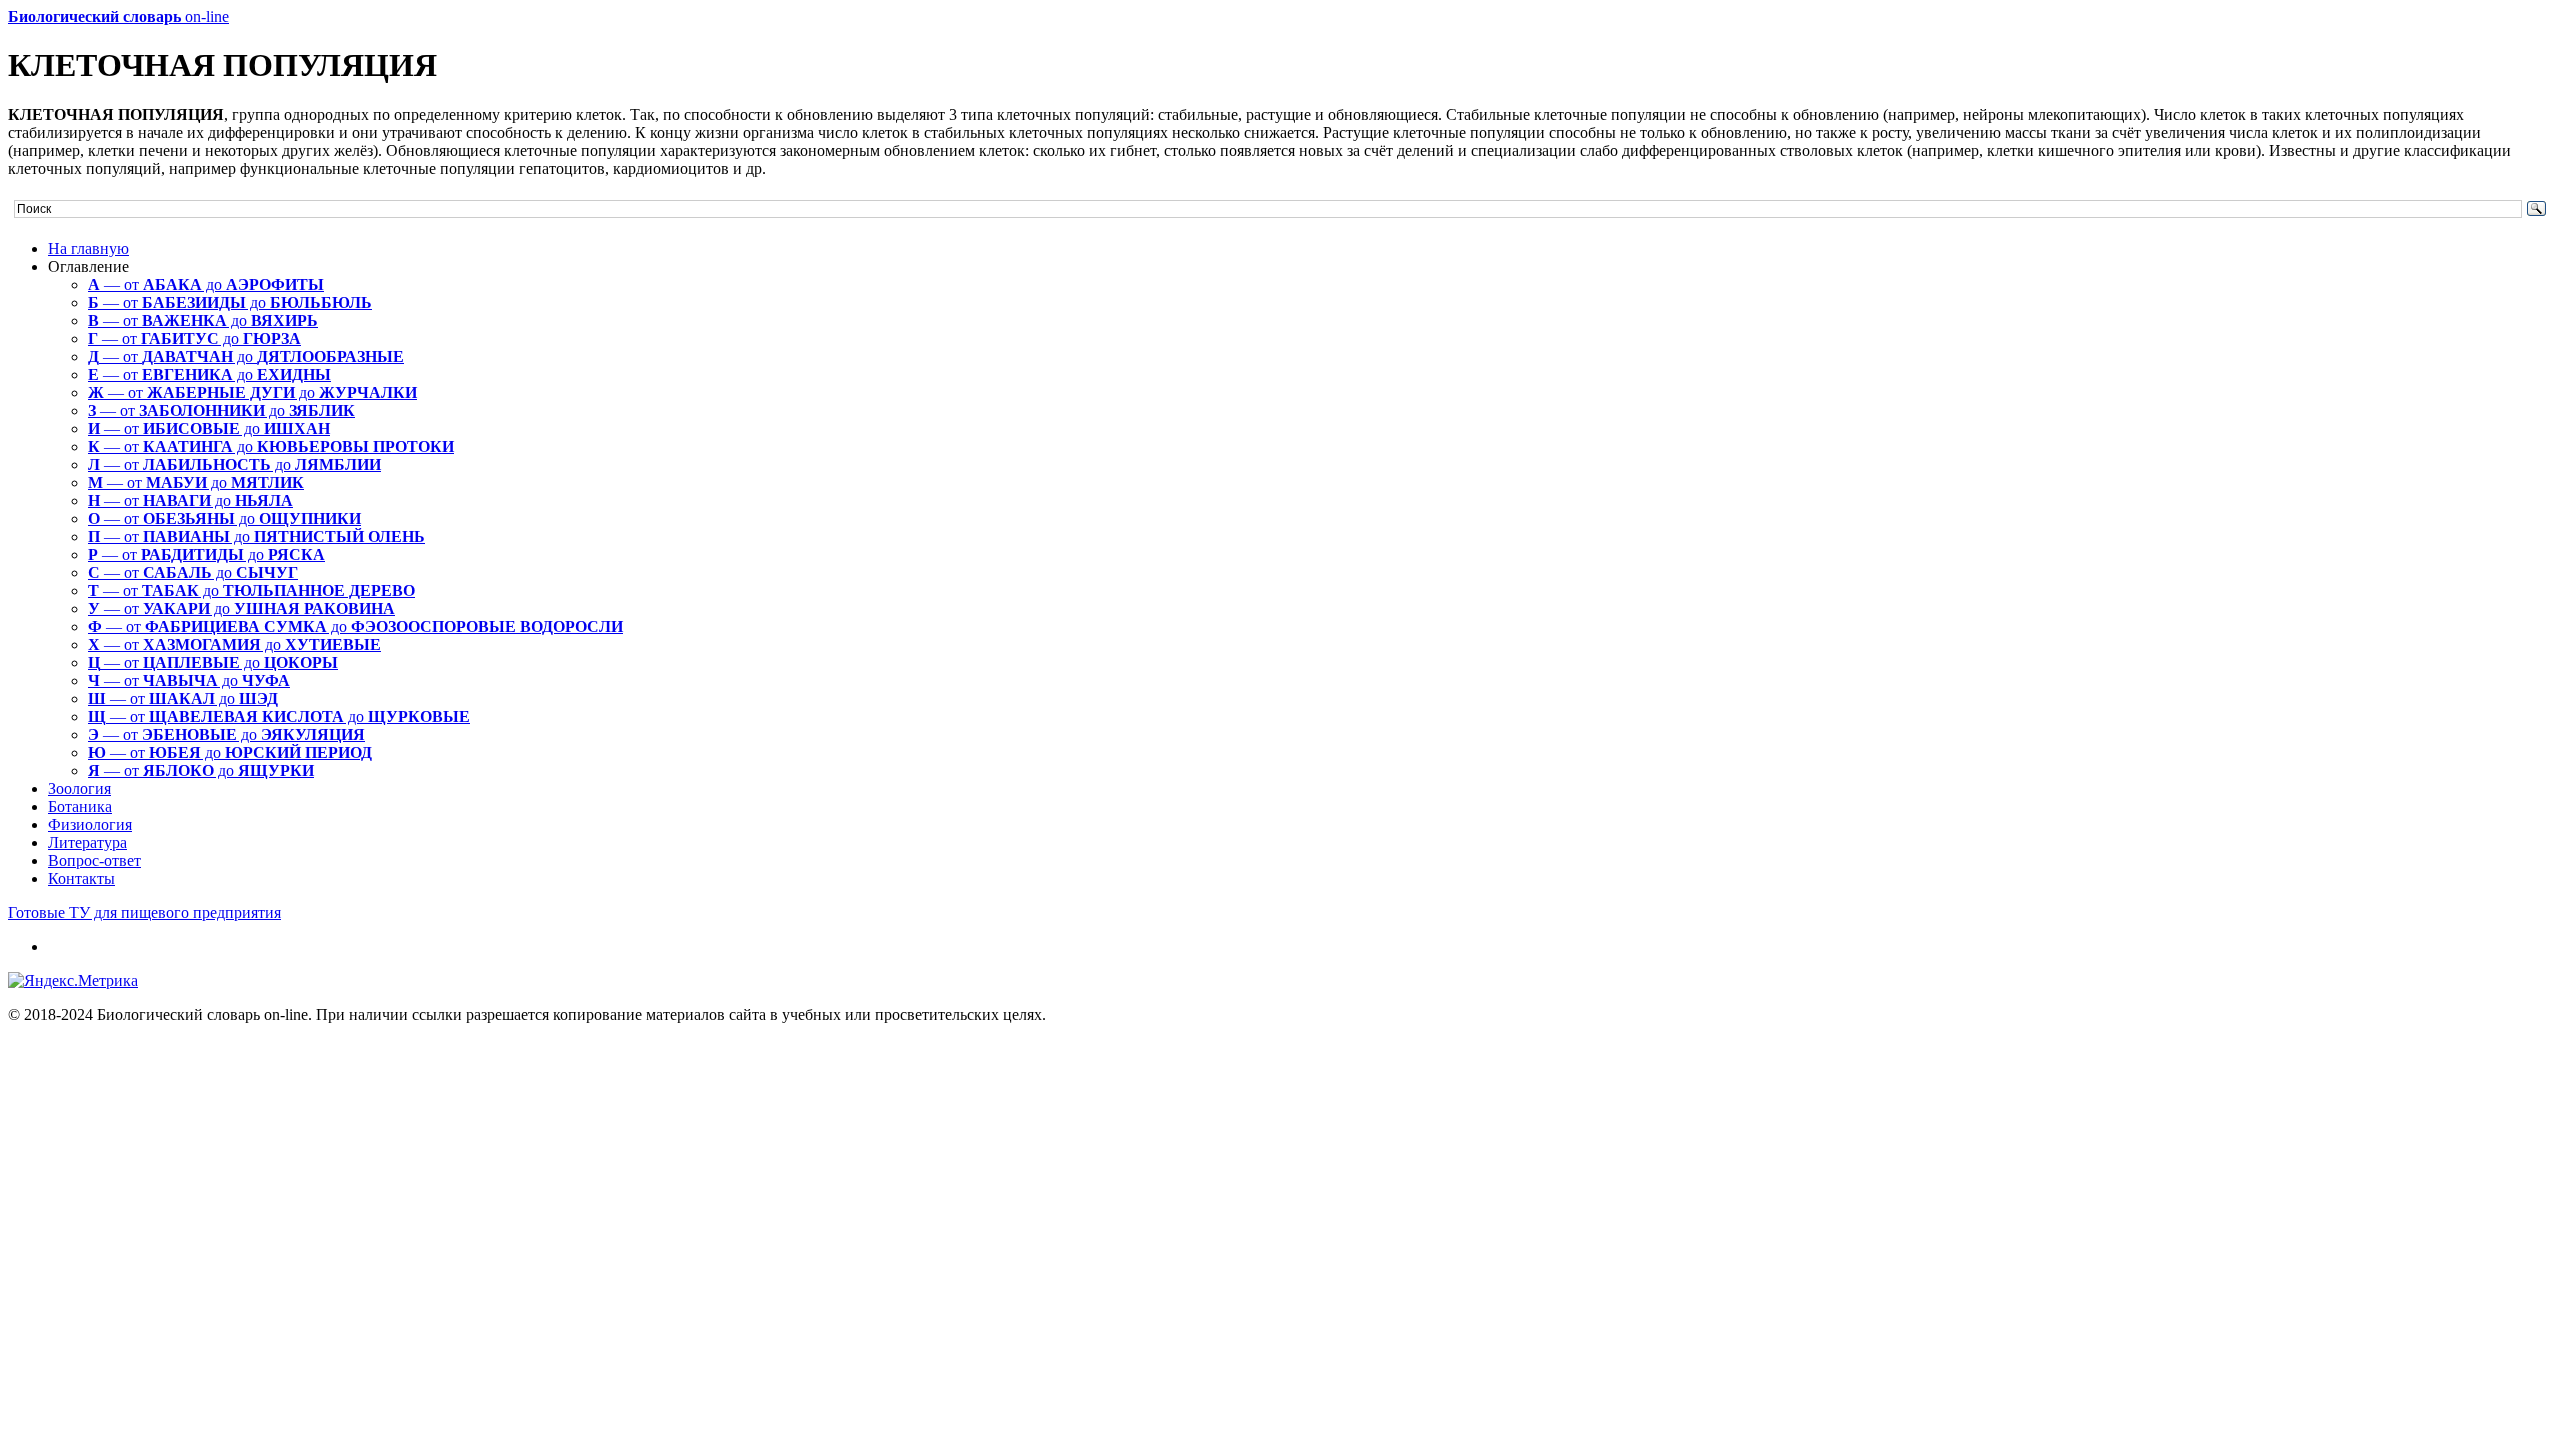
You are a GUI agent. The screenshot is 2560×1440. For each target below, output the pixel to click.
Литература (87, 842)
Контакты (81, 878)
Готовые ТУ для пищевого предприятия (144, 912)
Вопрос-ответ (94, 860)
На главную (88, 248)
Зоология (79, 788)
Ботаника (80, 806)
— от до (206, 284)
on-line (118, 16)
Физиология (90, 824)
